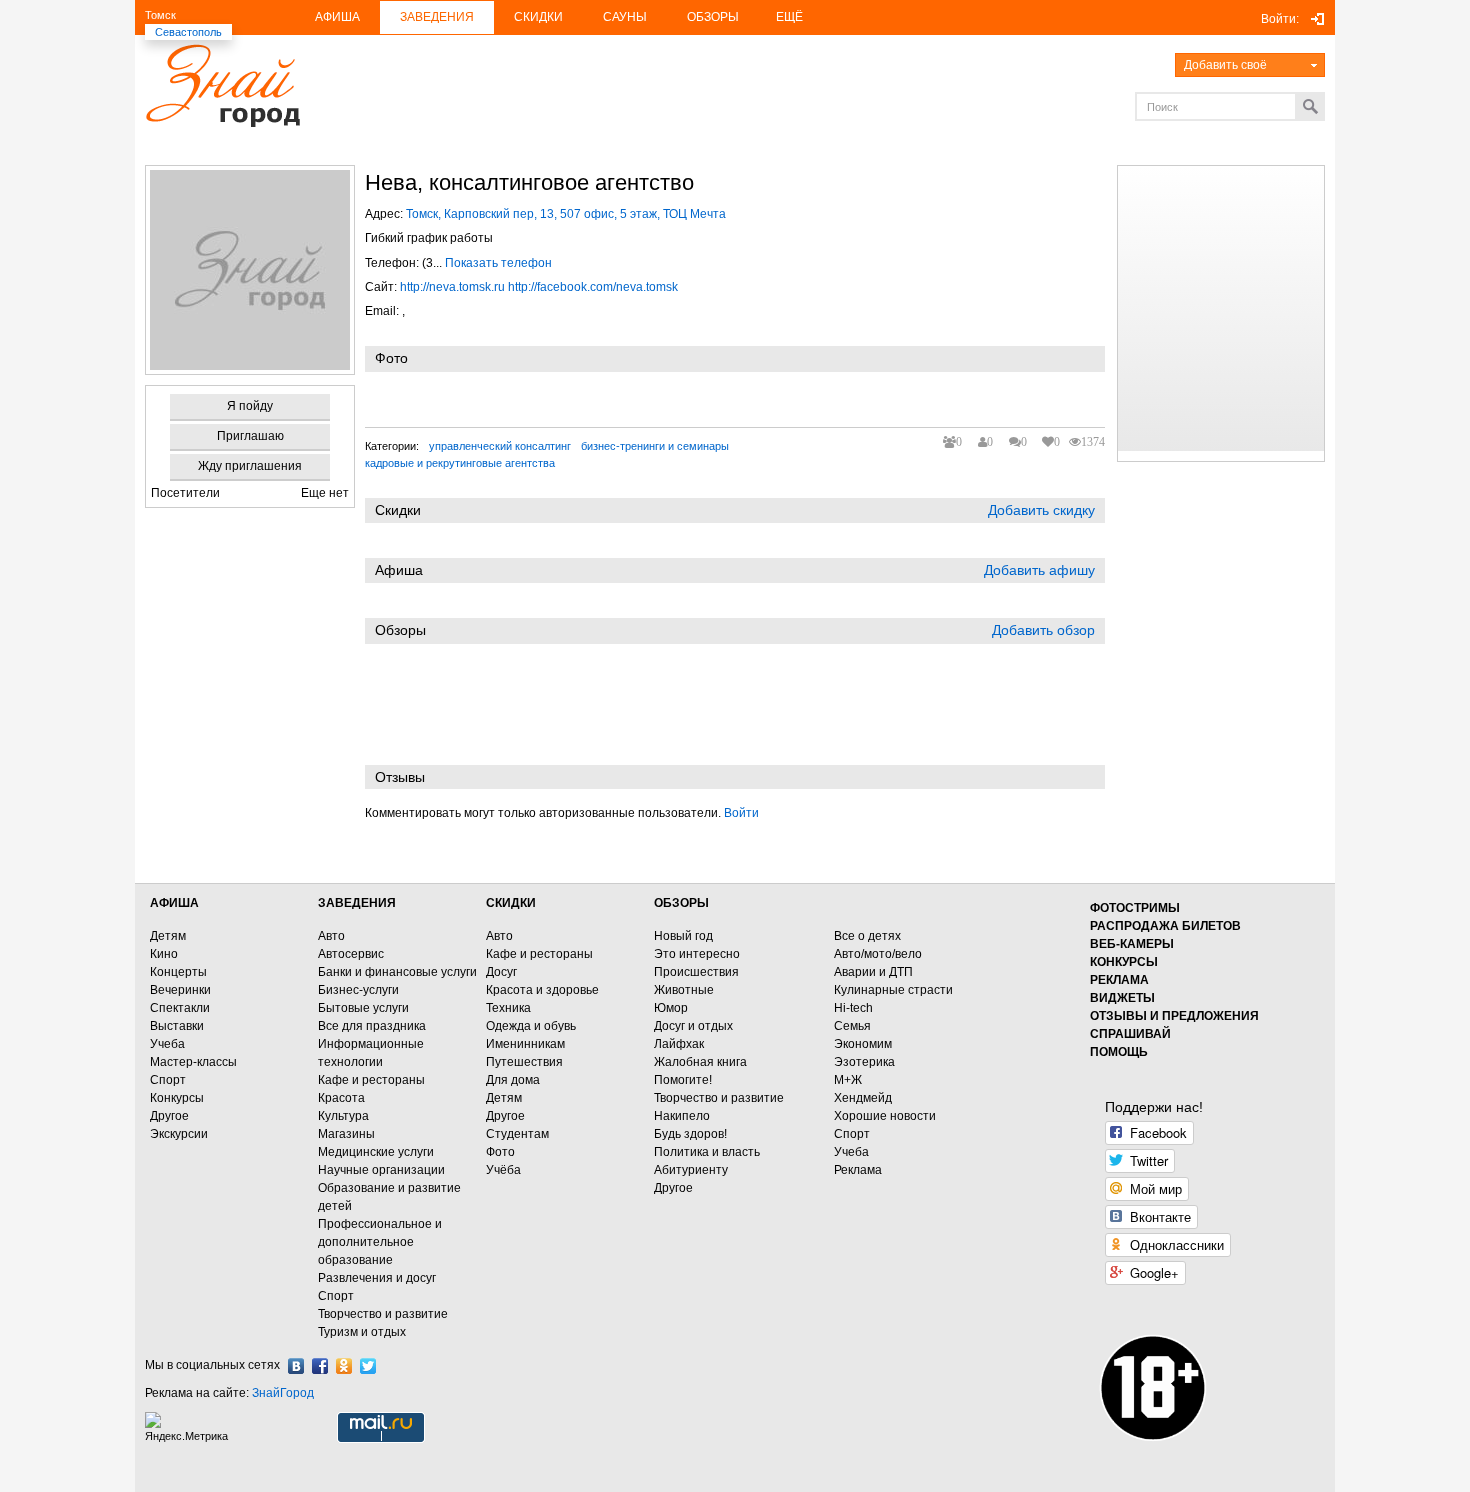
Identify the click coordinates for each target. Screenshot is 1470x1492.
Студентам (517, 1134)
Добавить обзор (1043, 630)
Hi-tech (853, 1008)
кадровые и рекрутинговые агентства (460, 463)
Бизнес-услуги (358, 990)
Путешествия (524, 1062)
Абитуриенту (691, 1170)
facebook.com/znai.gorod (320, 1366)
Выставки (177, 1026)
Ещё (789, 17)
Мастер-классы (193, 1062)
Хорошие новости (885, 1116)
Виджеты (1122, 998)
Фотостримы (1135, 908)
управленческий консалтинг (500, 446)
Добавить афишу (1039, 570)
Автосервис (351, 954)
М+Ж (848, 1080)
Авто (331, 936)
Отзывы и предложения (1174, 1016)
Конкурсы (177, 1098)
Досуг (501, 972)
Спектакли (180, 1008)
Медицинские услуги (376, 1152)
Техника (508, 1008)
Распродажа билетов (1165, 926)
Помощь (1119, 1052)
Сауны (625, 17)
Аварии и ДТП (873, 972)
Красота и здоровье (542, 990)
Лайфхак (679, 1044)
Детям (168, 936)
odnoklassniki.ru (344, 1366)
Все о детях (867, 936)
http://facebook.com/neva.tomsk (593, 287)
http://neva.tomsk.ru (452, 287)
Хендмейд (863, 1098)
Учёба (503, 1170)
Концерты (178, 972)
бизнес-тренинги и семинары (655, 446)
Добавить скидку (1041, 510)
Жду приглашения (250, 466)
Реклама (858, 1170)
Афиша (337, 17)
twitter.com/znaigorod (368, 1366)
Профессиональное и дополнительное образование (380, 1242)
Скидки (538, 17)
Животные (684, 990)
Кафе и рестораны (371, 1080)
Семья (852, 1026)
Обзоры (713, 17)
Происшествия (696, 972)
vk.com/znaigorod (296, 1366)
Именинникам (525, 1044)
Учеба (167, 1044)
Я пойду (250, 406)
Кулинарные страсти (893, 990)
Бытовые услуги (363, 1008)
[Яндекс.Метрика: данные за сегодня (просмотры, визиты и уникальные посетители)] (189, 1427)
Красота (341, 1098)
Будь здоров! (690, 1134)
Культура (343, 1116)
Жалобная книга (700, 1062)
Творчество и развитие (383, 1314)
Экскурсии (179, 1134)
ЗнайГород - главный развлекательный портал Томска (222, 85)
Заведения (437, 17)
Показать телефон (498, 263)
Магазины (346, 1134)
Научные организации (381, 1170)
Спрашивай (1130, 1034)
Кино (164, 954)
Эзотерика (864, 1062)
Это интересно (697, 954)
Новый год (683, 936)
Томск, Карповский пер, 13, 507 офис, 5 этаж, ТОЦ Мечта (566, 214)
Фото (500, 1152)
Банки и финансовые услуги (397, 972)
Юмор (671, 1008)
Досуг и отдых (693, 1026)
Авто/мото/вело (878, 954)
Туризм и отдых (362, 1332)
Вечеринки (180, 990)
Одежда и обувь (531, 1026)
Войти (741, 813)
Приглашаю (250, 436)
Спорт (168, 1080)
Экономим (863, 1044)
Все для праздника (372, 1026)
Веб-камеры (1132, 944)
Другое (169, 1116)
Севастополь (188, 32)
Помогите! (683, 1080)
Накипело (682, 1116)
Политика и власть (707, 1152)
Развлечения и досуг (377, 1278)
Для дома (513, 1080)
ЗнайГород (283, 1393)
